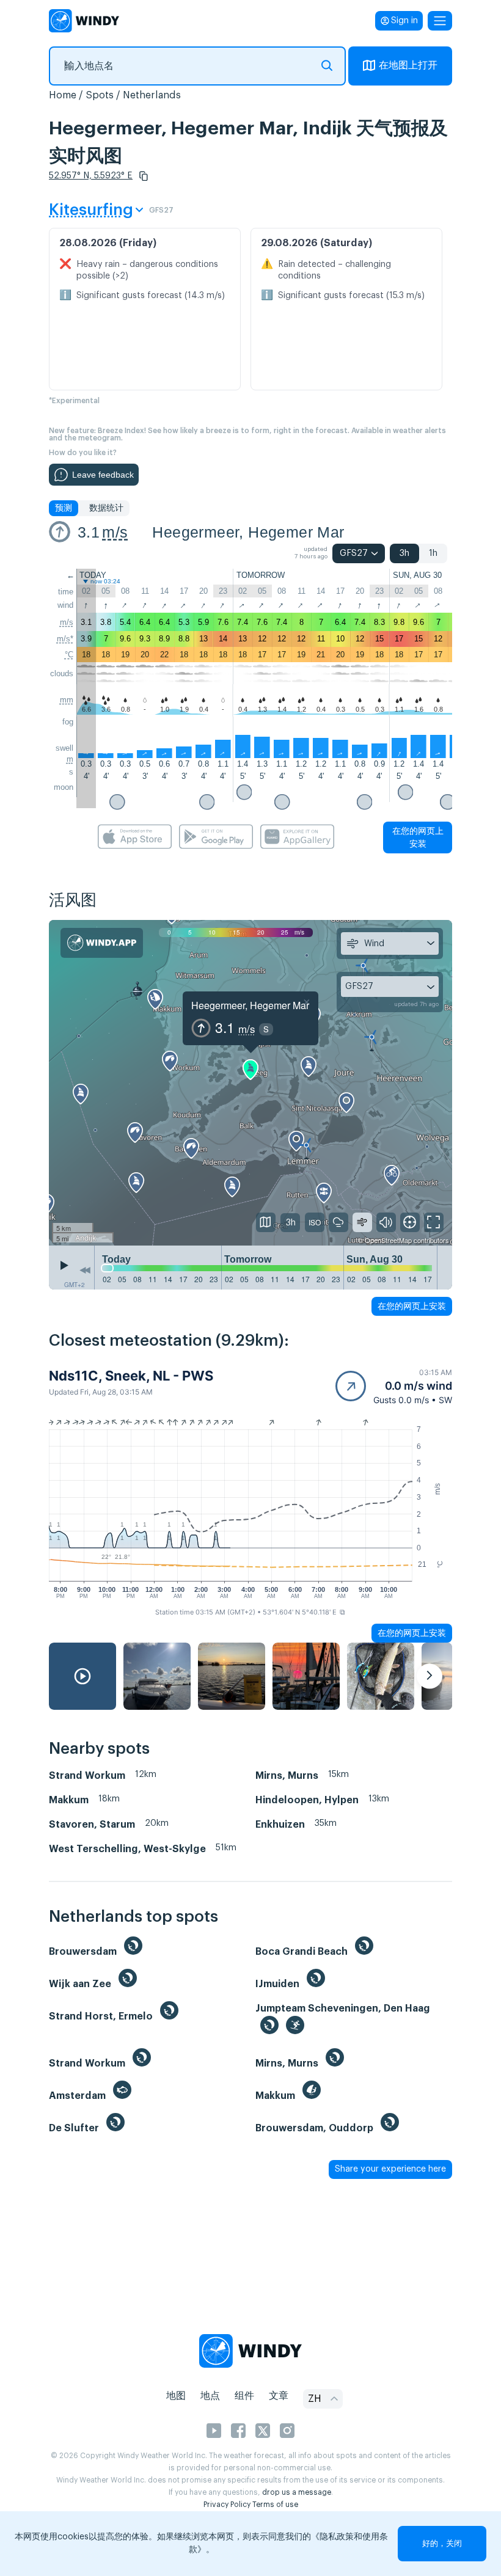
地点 (210, 2396)
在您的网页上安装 (418, 837)
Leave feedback (103, 475)
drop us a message (297, 2492)
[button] (144, 176)
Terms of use (275, 2505)
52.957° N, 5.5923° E (91, 176)
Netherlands (152, 95)
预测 (64, 508)
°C (69, 655)
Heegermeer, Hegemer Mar (248, 532)
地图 (176, 2396)
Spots (100, 95)
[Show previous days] (85, 1271)
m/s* (65, 639)
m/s (115, 532)
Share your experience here (390, 2169)
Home (63, 95)
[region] (250, 1083)
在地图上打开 (408, 65)
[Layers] (266, 1222)
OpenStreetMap (388, 1240)
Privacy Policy (227, 2505)
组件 (244, 2396)
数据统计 (106, 508)
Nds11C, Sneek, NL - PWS (131, 1376)
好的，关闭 (442, 2543)
